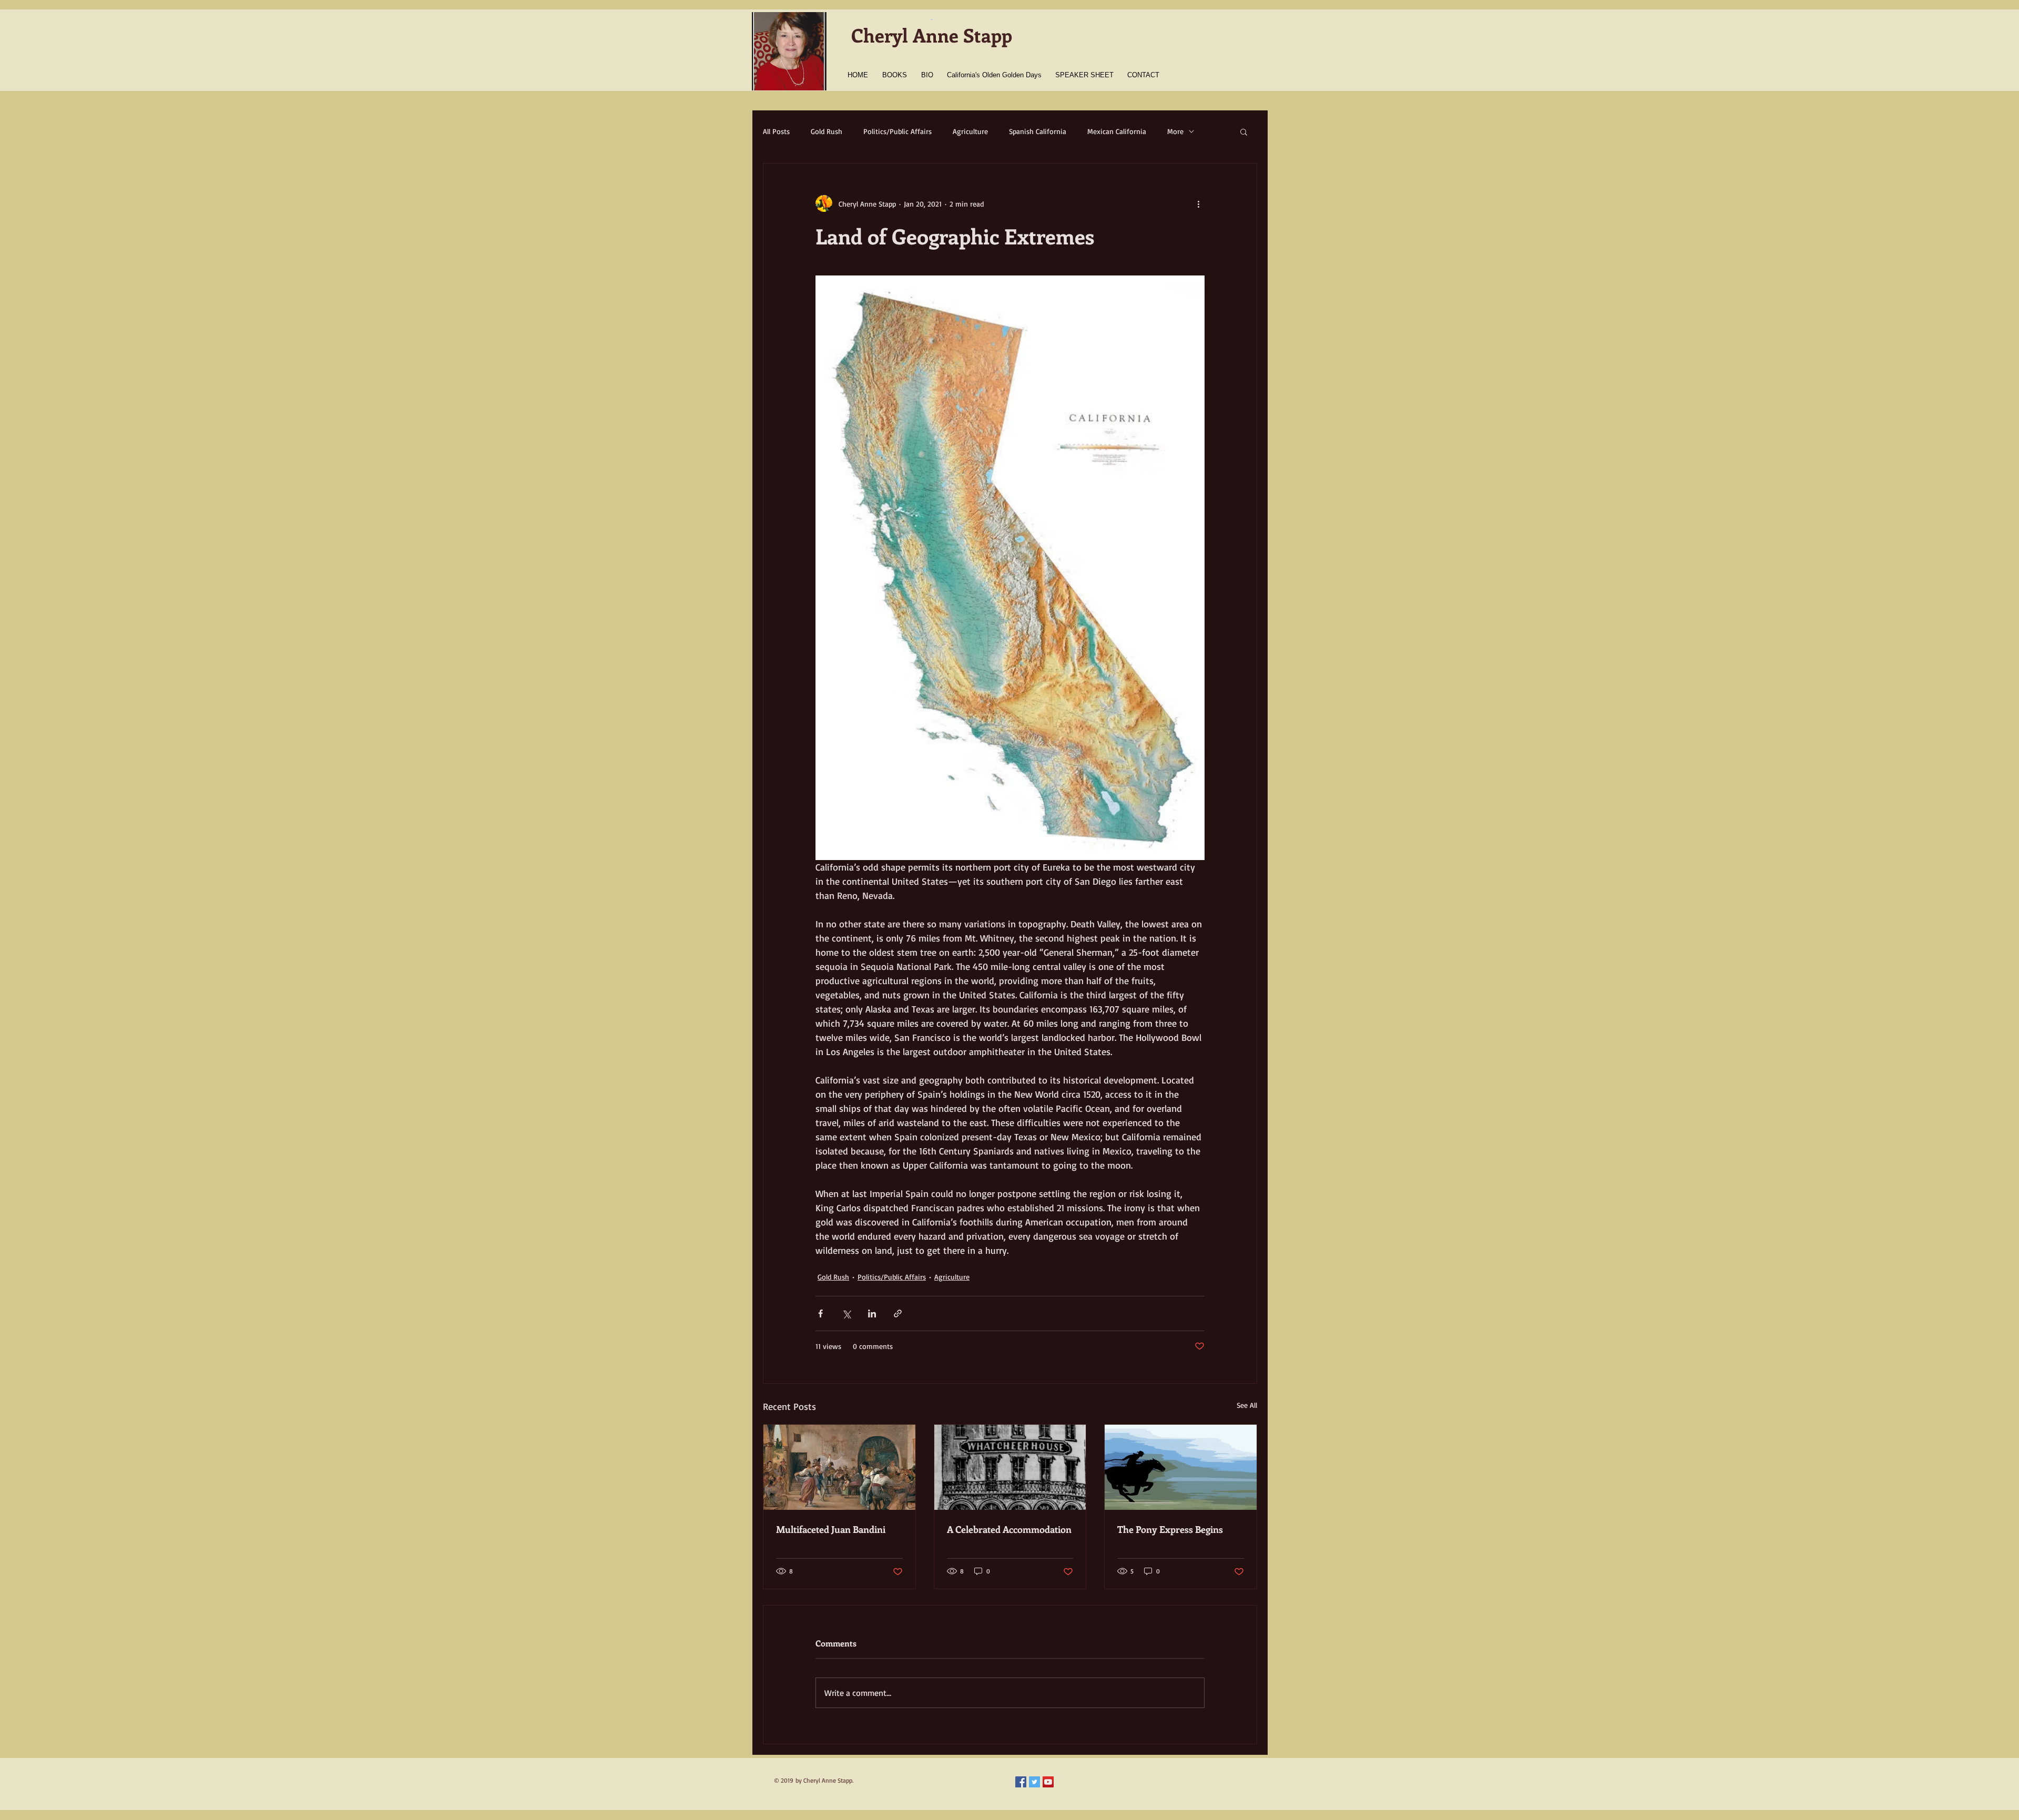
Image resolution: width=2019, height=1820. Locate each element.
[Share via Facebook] (820, 1313)
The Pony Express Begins (1170, 1529)
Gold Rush (827, 131)
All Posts (776, 131)
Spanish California (1038, 131)
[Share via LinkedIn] (872, 1313)
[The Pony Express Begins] (1181, 1467)
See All (1247, 1405)
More (1175, 131)
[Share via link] (898, 1313)
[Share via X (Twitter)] (846, 1313)
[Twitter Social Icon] (1034, 1782)
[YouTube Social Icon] (1048, 1782)
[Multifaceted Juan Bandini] (839, 1467)
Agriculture (970, 131)
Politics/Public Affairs (898, 131)
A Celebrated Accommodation (1009, 1529)
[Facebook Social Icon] (1021, 1782)
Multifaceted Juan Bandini (831, 1529)
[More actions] (1198, 203)
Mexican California (1117, 131)
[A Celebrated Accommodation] (1010, 1467)
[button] (1244, 131)
